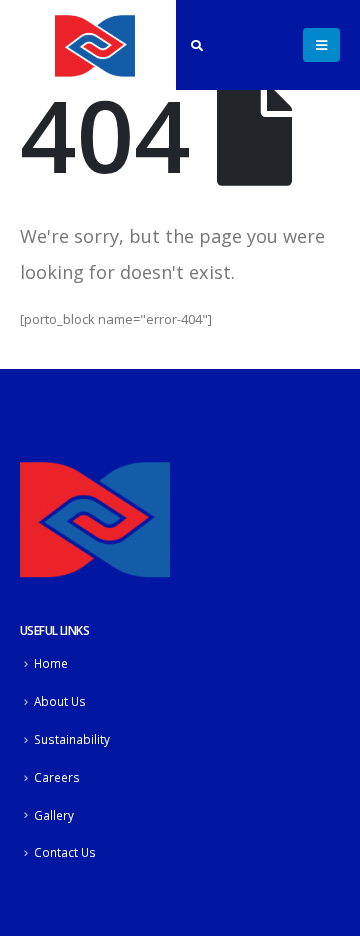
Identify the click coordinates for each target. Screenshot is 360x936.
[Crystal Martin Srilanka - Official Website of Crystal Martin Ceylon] (95, 45)
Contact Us (65, 852)
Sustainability (72, 739)
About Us (60, 701)
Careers (57, 777)
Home (51, 663)
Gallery (54, 815)
